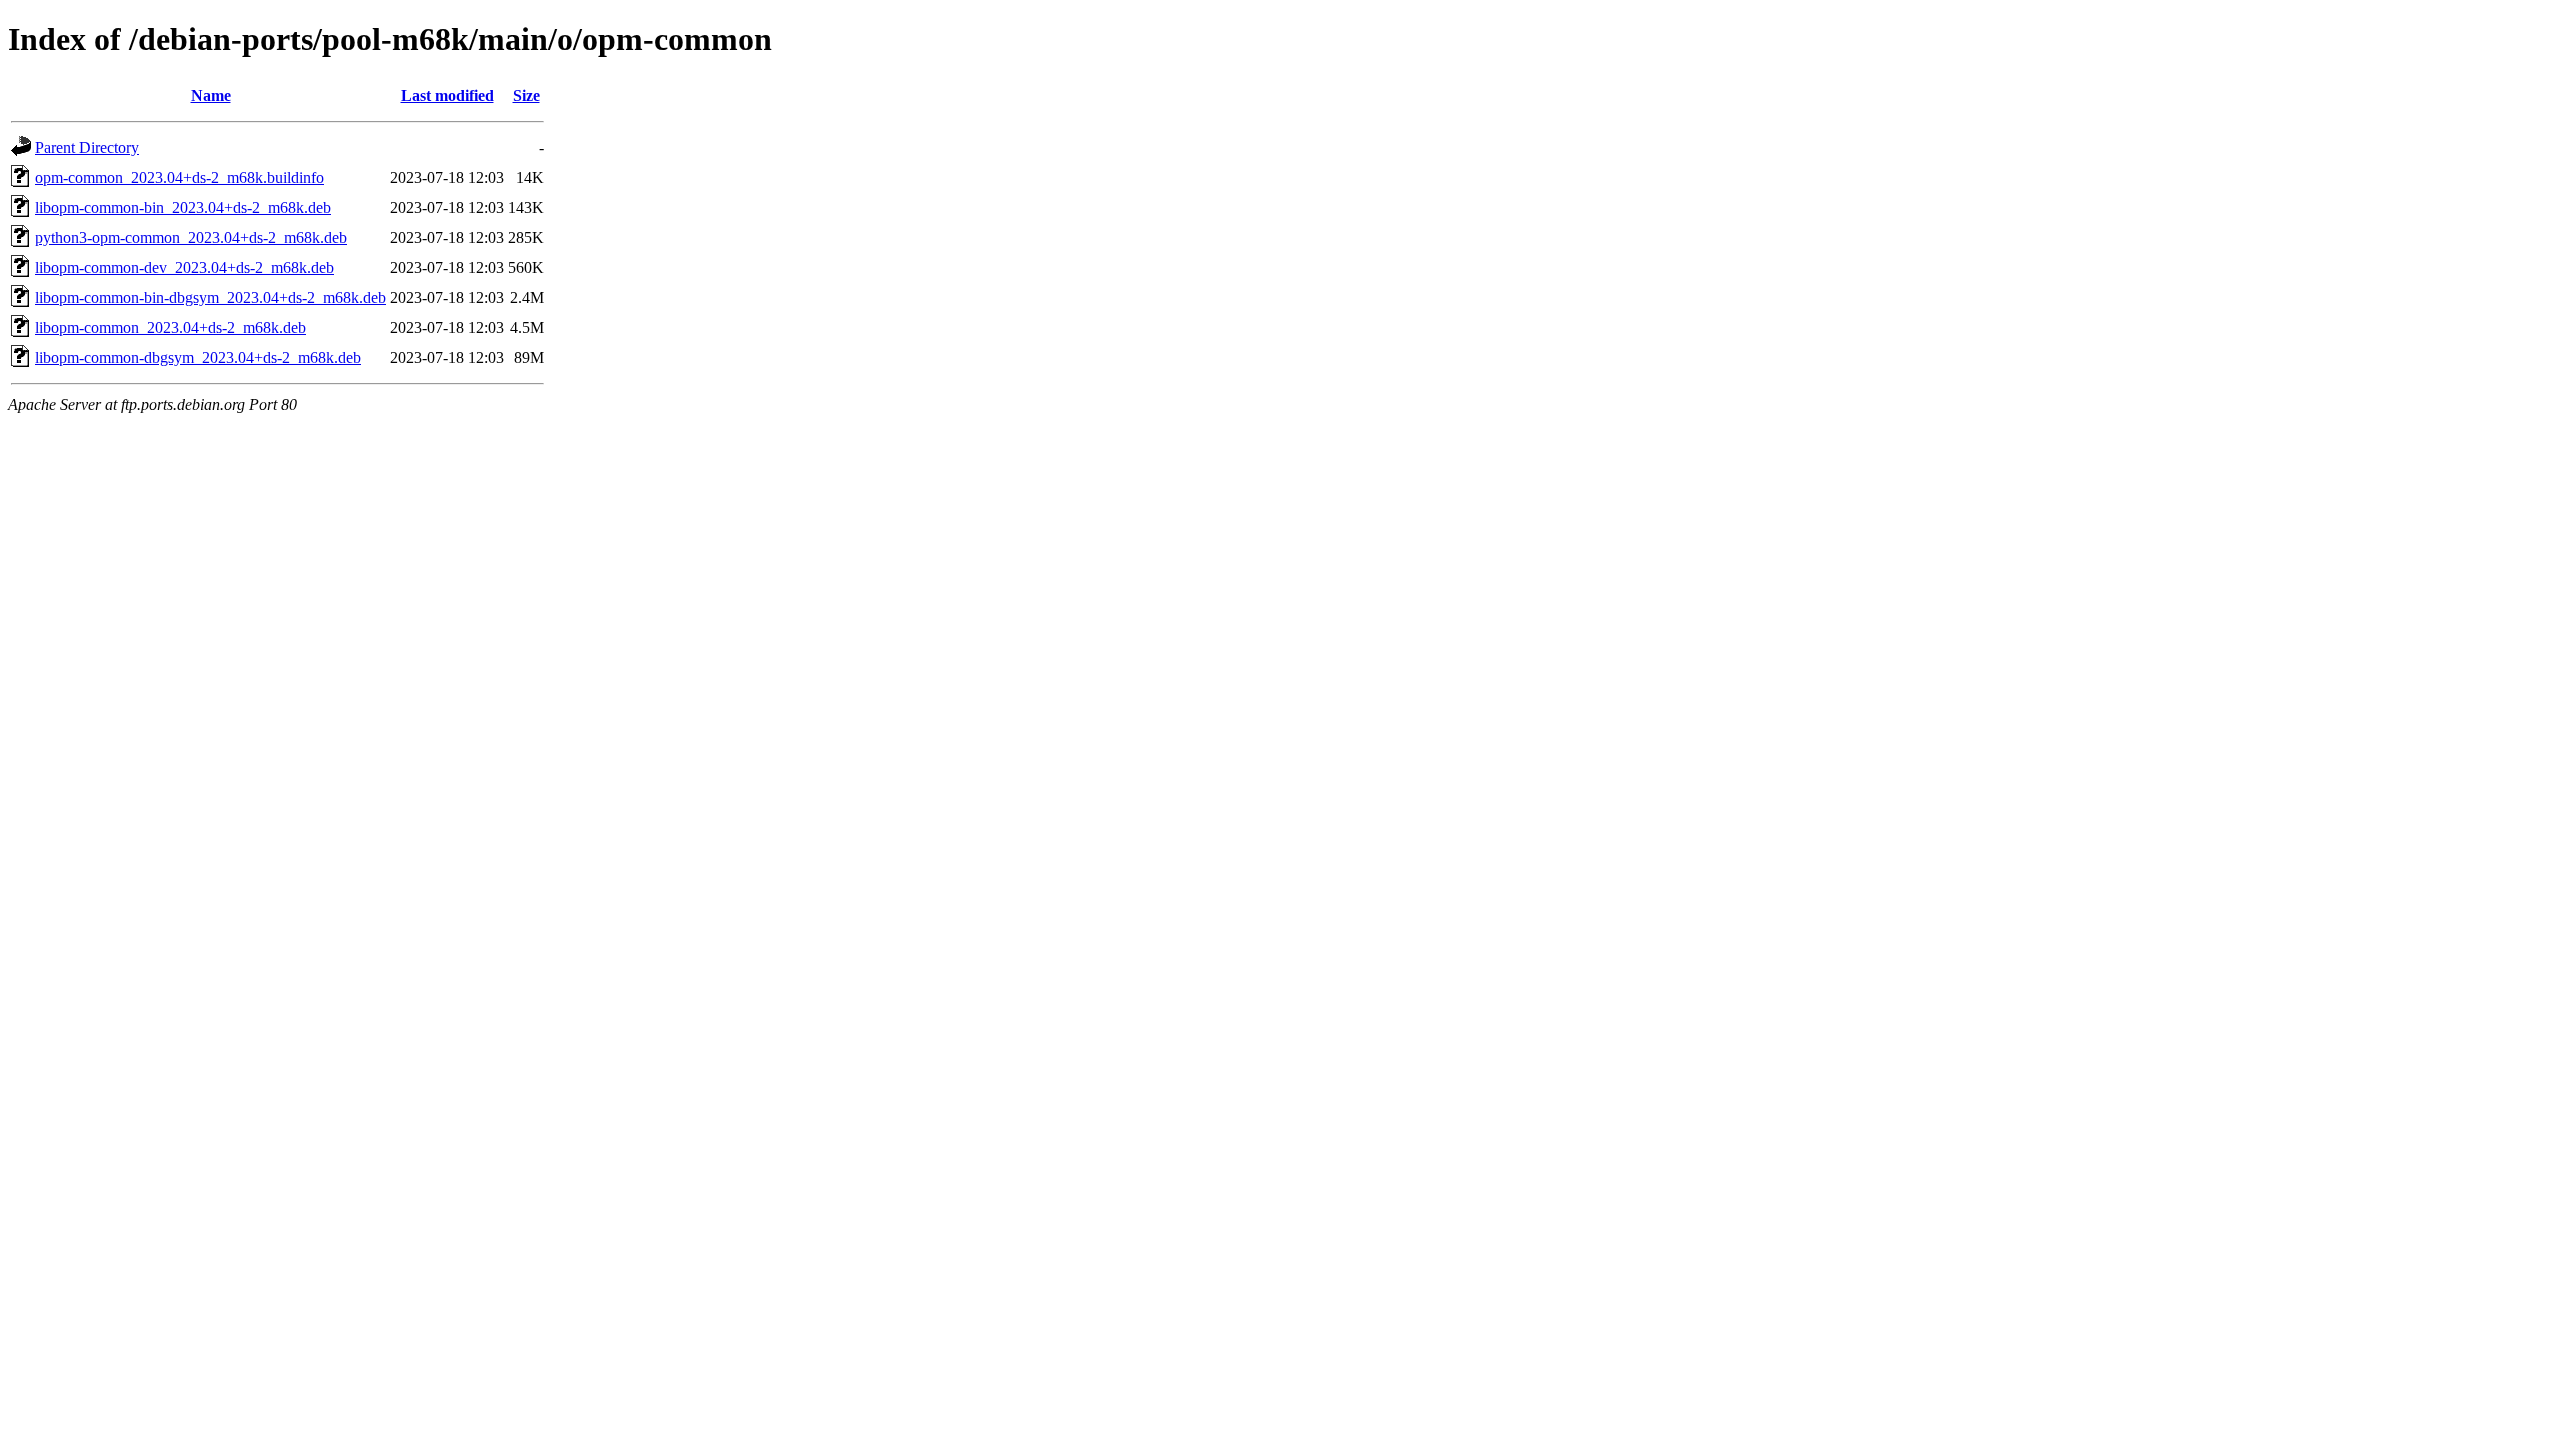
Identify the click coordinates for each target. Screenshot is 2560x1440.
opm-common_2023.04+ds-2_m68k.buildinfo (179, 177)
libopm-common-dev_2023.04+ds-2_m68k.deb (184, 267)
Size (526, 95)
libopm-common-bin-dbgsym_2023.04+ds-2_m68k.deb (210, 297)
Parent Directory (87, 147)
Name (211, 95)
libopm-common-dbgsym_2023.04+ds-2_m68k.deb (198, 357)
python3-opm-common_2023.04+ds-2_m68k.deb (191, 237)
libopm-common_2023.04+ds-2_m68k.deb (170, 327)
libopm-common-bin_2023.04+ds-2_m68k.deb (183, 207)
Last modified (447, 95)
